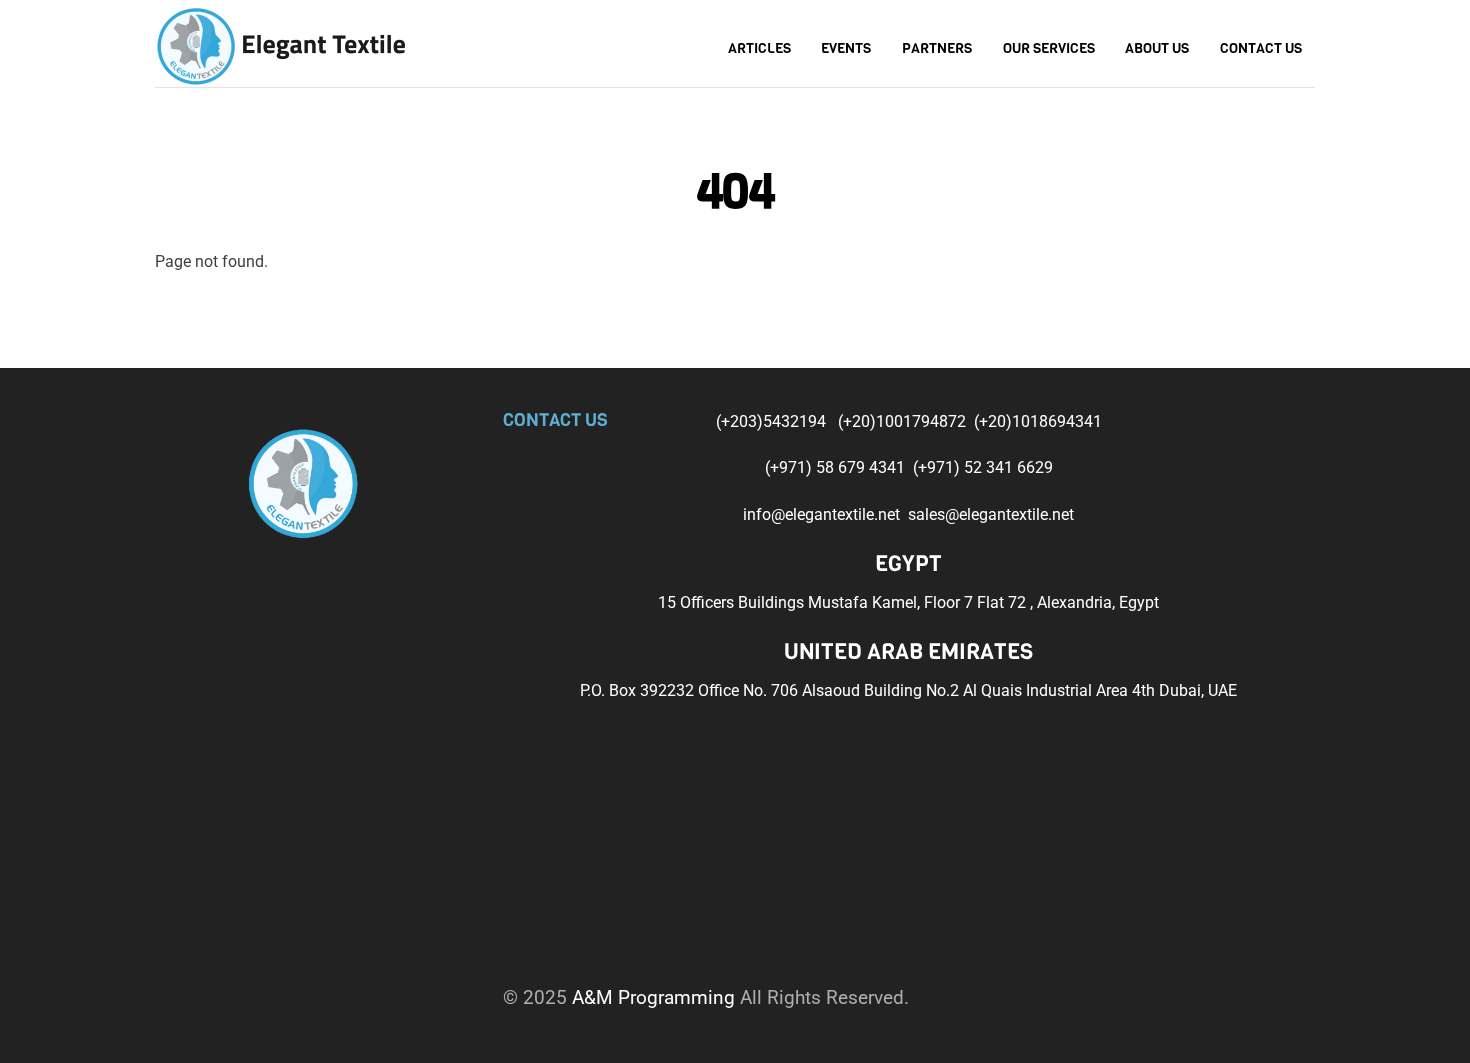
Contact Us (1261, 48)
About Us (1157, 48)
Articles (759, 48)
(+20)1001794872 (904, 421)
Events (846, 48)
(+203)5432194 (773, 421)
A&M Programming (653, 997)
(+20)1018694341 (1038, 421)
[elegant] (280, 43)
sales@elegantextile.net (991, 514)
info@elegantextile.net (825, 514)
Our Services (1049, 48)
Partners (937, 48)
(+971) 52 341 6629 (983, 467)
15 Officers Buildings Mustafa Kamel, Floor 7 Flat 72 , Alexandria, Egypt (908, 602)
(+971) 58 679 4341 (837, 467)
